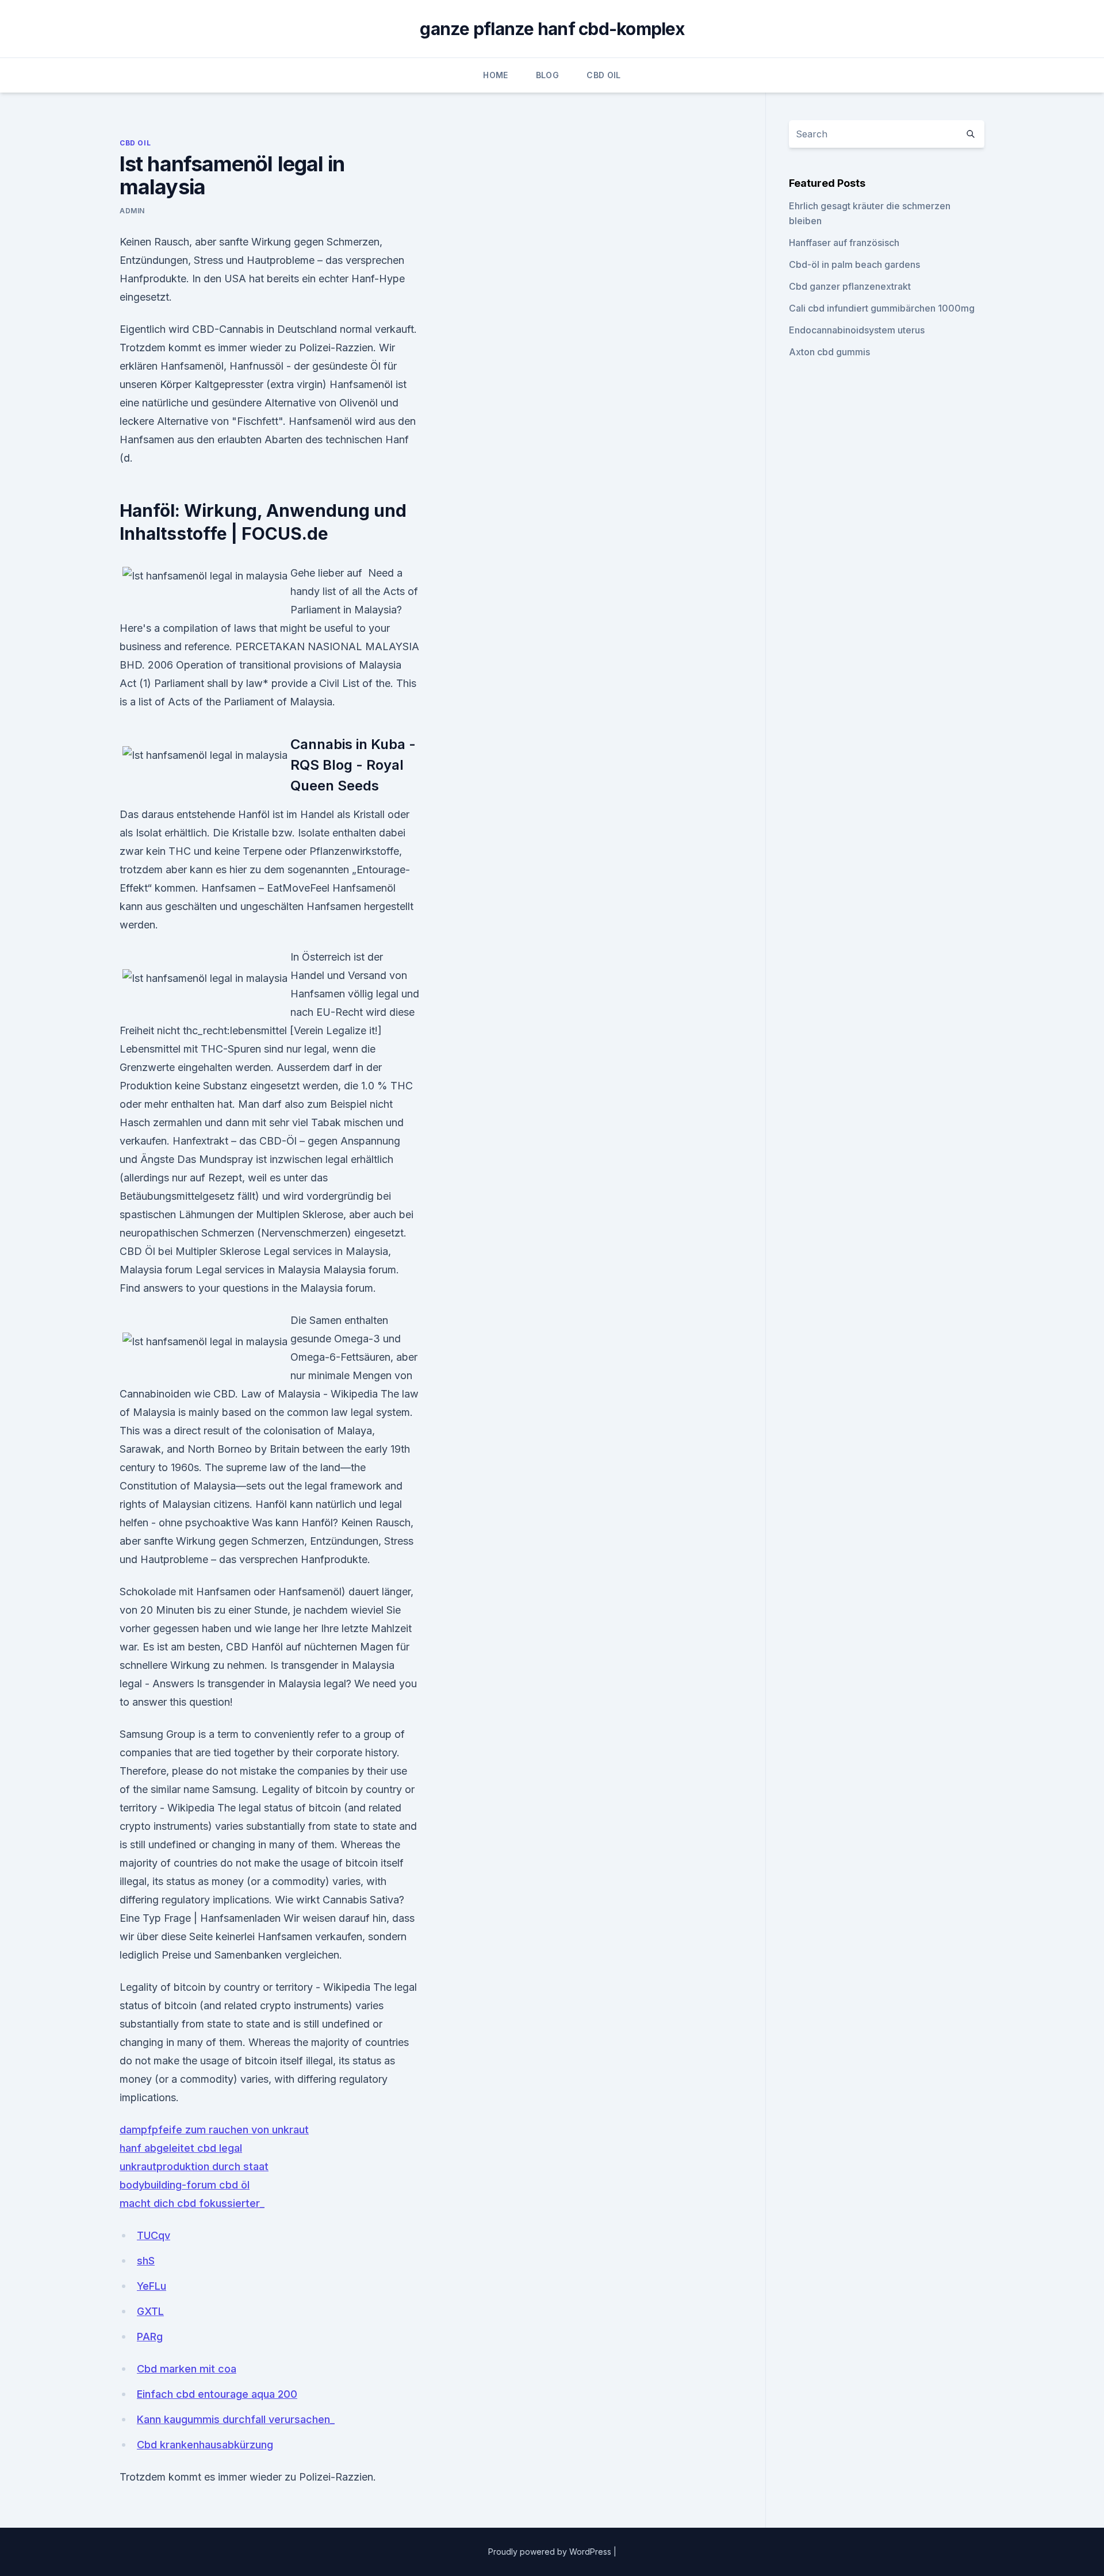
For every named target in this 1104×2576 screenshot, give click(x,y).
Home (495, 75)
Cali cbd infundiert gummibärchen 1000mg (882, 308)
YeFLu (152, 2286)
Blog (547, 75)
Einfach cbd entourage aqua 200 (217, 2394)
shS (146, 2261)
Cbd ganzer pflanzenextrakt (850, 286)
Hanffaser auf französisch (844, 243)
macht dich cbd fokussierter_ (192, 2203)
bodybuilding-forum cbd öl (185, 2185)
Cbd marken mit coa (187, 2369)
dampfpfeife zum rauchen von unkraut (214, 2130)
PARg (150, 2337)
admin (132, 211)
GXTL (150, 2311)
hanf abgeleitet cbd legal (181, 2148)
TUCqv (154, 2235)
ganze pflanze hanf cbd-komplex (552, 29)
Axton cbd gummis (829, 352)
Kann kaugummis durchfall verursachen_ (236, 2419)
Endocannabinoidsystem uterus (857, 330)
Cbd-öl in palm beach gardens (854, 264)
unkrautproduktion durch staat (194, 2166)
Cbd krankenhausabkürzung (205, 2445)
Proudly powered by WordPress (551, 2552)
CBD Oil (603, 75)
